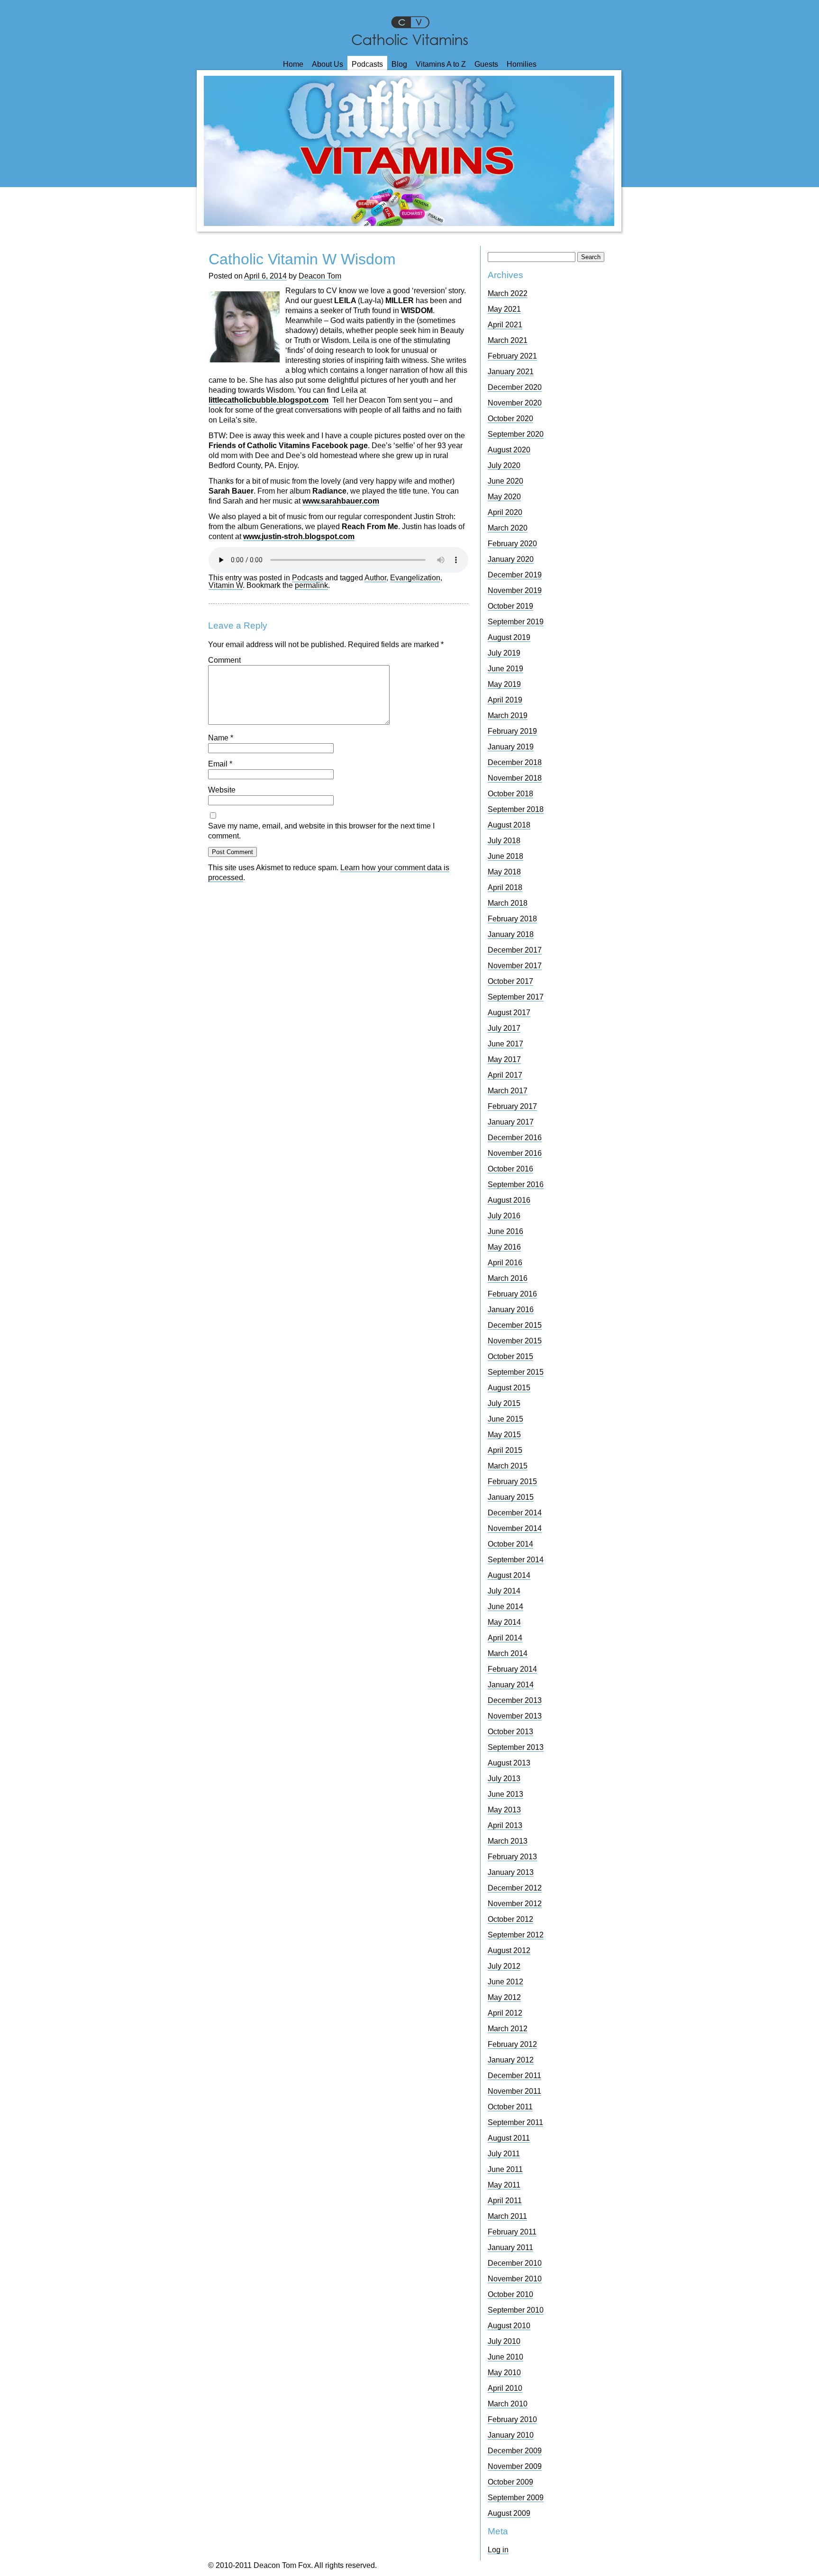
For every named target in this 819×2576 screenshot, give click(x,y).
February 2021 (512, 356)
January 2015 (511, 1497)
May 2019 (504, 684)
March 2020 (508, 528)
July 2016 (504, 1216)
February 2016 (512, 1294)
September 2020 (516, 434)
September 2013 (516, 1747)
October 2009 (510, 2482)
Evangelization (415, 578)
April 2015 (505, 1450)
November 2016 (515, 1153)
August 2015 (509, 1388)
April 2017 (505, 1075)
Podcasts (367, 64)
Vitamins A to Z (441, 64)
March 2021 (508, 340)
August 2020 (509, 450)
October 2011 (510, 2107)
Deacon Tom (320, 276)
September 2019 (516, 622)
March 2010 (508, 2404)
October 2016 (510, 1169)
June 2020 (505, 481)
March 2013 (508, 1841)
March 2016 (508, 1278)
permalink (311, 585)
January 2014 (511, 1685)
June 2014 (505, 1607)
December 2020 (515, 387)
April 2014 (505, 1638)
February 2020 (512, 544)
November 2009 (515, 2466)
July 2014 (504, 1591)
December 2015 (515, 1325)
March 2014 (508, 1653)
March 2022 (508, 293)
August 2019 (509, 637)
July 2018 (504, 841)
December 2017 (515, 950)
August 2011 (509, 2138)
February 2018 (512, 919)
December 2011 (514, 2076)
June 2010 (505, 2357)
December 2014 (515, 1513)
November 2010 (515, 2279)
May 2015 (504, 1435)
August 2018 (509, 825)
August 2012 (509, 1950)
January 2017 (511, 1122)
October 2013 (510, 1732)
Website (222, 790)
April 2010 (505, 2388)
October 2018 (510, 794)
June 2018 (505, 856)
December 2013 (515, 1700)
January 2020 (511, 559)
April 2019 (505, 700)
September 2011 (515, 2122)
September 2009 (516, 2498)
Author (375, 578)
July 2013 (504, 1779)
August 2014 (509, 1575)
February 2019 (512, 731)
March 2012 (508, 2029)
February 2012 (512, 2044)
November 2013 (515, 1716)
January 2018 (511, 934)
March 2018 (508, 903)
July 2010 (504, 2341)
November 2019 (515, 590)
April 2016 (505, 1263)
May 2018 (504, 872)
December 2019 (515, 575)
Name (221, 738)
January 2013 (511, 1872)
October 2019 (510, 606)
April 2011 (505, 2201)
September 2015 (516, 1372)
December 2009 (515, 2451)
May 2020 (504, 497)
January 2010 (511, 2435)
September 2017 (516, 997)
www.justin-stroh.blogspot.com (299, 536)
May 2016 (504, 1247)
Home (293, 64)
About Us (328, 64)
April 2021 (505, 325)
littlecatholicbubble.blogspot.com (268, 400)
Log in (498, 2550)
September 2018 (516, 809)
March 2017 (508, 1091)
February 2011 (512, 2232)
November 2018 (515, 778)
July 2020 (504, 465)
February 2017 (512, 1106)
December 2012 (515, 1888)
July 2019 (504, 653)
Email (220, 764)
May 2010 (504, 2373)
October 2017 (510, 981)
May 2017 (504, 1059)
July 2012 (504, 1966)
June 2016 (505, 1231)
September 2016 (516, 1184)
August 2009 (509, 2513)
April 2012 (505, 2013)
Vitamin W (226, 585)
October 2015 (510, 1356)
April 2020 (505, 512)
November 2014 (515, 1528)
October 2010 (510, 2294)
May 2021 (504, 309)
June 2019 (505, 669)
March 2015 (508, 1466)
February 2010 (512, 2419)
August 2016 (509, 1200)
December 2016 (515, 1138)
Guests (486, 64)
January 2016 (511, 1310)
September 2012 (516, 1935)
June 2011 (505, 2169)
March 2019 (508, 716)
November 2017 (515, 966)
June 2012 (505, 1982)
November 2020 (515, 403)
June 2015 (505, 1419)
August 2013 (509, 1763)
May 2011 (504, 2185)
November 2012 (515, 1904)
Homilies (522, 64)
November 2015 (515, 1341)
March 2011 (507, 2216)
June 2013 (505, 1794)
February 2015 (512, 1482)
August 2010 (509, 2326)
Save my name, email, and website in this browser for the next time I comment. (321, 831)
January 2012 (511, 2060)
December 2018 (515, 762)
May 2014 (504, 1622)
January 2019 (511, 747)
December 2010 (515, 2263)
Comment (224, 660)
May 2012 (504, 1997)
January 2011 (510, 2247)
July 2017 (504, 1028)
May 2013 (504, 1810)
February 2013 (512, 1857)
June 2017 (505, 1044)
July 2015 (504, 1403)
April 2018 (505, 887)
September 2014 (516, 1560)
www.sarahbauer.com (341, 501)
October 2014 (510, 1544)
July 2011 (504, 2154)
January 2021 (511, 372)
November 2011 (514, 2091)
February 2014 (512, 1669)
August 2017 (509, 1013)
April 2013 (505, 1825)
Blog (399, 64)
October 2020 (510, 419)
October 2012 (510, 1919)
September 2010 (516, 2310)
